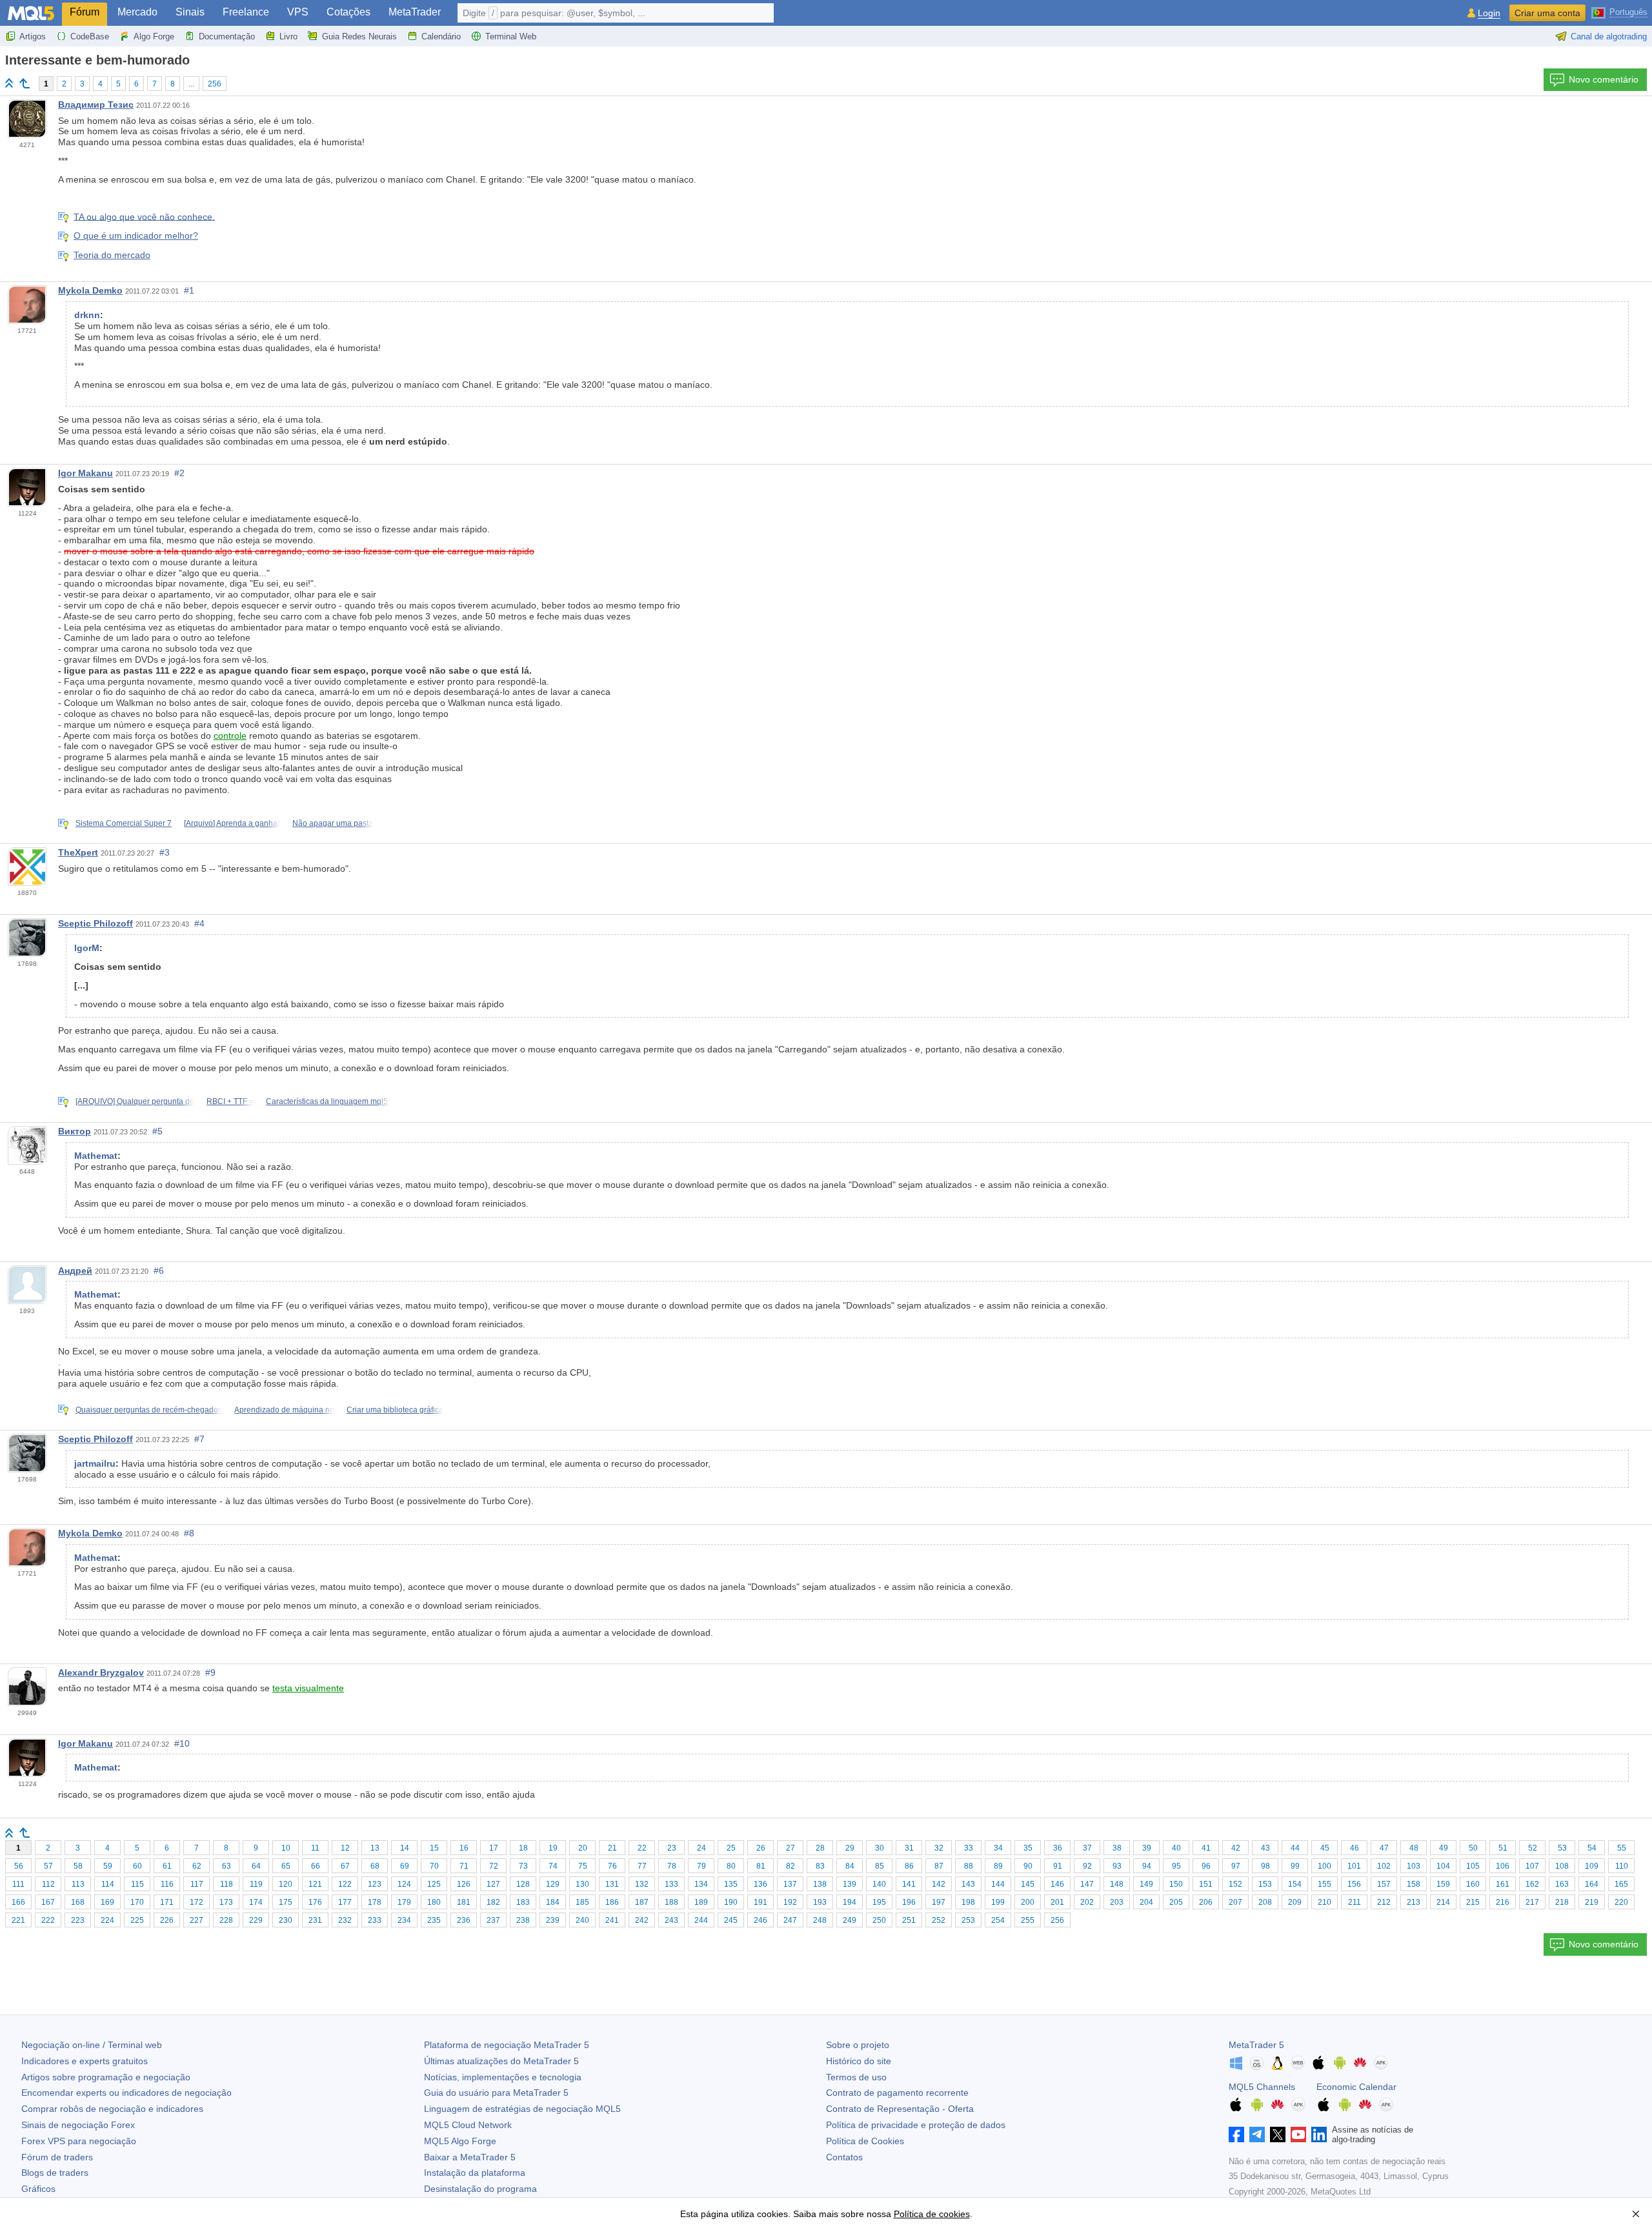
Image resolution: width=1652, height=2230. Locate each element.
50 (1473, 1848)
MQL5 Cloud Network (468, 2125)
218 (1562, 1902)
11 (315, 1848)
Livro (288, 36)
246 (761, 1920)
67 (345, 1866)
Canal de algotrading (1609, 36)
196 (909, 1902)
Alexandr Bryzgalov (101, 1672)
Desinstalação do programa (480, 2189)
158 (1414, 1884)
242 (642, 1920)
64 (256, 1866)
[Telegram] (1257, 2135)
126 (464, 1884)
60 (137, 1866)
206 (1206, 1902)
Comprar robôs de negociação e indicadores (112, 2109)
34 (998, 1848)
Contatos (844, 2157)
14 (405, 1848)
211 (1355, 1902)
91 (1058, 1866)
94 (1147, 1866)
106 (1503, 1866)
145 (1028, 1884)
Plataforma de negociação (507, 2045)
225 (137, 1920)
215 (1473, 1902)
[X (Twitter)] (1278, 2135)
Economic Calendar (1356, 2087)
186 (612, 1902)
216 (1503, 1902)
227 (196, 1920)
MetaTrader (415, 12)
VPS (298, 12)
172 (196, 1902)
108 (1562, 1866)
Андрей (75, 1271)
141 (909, 1884)
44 (1295, 1848)
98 (1265, 1866)
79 (701, 1866)
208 (1265, 1902)
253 (968, 1920)
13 (375, 1848)
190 (731, 1902)
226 (167, 1920)
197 (939, 1902)
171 (167, 1902)
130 (582, 1884)
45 (1325, 1848)
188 (671, 1902)
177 (345, 1902)
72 (494, 1866)
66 (316, 1866)
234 (404, 1920)
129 (553, 1884)
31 (909, 1848)
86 (909, 1866)
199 (998, 1902)
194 (850, 1902)
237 (493, 1920)
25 (731, 1848)
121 (315, 1884)
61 (167, 1866)
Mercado (137, 12)
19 (553, 1848)
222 (48, 1920)
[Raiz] (9, 83)
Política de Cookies (865, 2141)
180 (434, 1902)
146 (1057, 1884)
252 (939, 1920)
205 (1176, 1902)
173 (226, 1902)
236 (464, 1920)
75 (583, 1866)
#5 (157, 1131)
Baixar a (470, 2157)
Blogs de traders (55, 2173)
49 (1444, 1848)
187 (642, 1902)
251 (909, 1920)
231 (315, 1920)
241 (612, 1920)
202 (1087, 1902)
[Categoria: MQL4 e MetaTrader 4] (25, 83)
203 (1117, 1902)
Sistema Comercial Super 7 (124, 823)
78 (672, 1866)
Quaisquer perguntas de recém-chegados (149, 1410)
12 (345, 1848)
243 (671, 1920)
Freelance (246, 12)
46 (1355, 1848)
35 (1028, 1848)
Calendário (441, 36)
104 (1443, 1866)
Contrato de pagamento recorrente (897, 2093)
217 (1532, 1902)
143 (968, 1884)
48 (1414, 1848)
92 (1087, 1866)
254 (998, 1920)
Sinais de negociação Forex (78, 2125)
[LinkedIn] (1319, 2135)
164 (1592, 1884)
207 (1235, 1902)
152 (1235, 1884)
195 (879, 1902)
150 (1176, 1884)
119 (256, 1884)
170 (137, 1902)
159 (1443, 1884)
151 (1206, 1884)
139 (850, 1884)
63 (227, 1866)
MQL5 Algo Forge (460, 2141)
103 (1414, 1866)
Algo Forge (154, 36)
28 (820, 1848)
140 (879, 1884)
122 (345, 1884)
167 (48, 1902)
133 (671, 1884)
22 (642, 1848)
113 (78, 1884)
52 (1533, 1848)
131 (612, 1884)
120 (286, 1884)
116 (167, 1884)
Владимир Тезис (96, 105)
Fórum (85, 12)
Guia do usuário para (496, 2093)
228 (226, 1920)
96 (1206, 1866)
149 (1146, 1884)
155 (1325, 1884)
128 (523, 1884)
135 (731, 1884)
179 (404, 1902)
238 (523, 1920)
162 (1532, 1884)
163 (1562, 1884)
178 (375, 1902)
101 (1354, 1866)
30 (880, 1848)
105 (1473, 1866)
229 (256, 1920)
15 (434, 1848)
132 (642, 1884)
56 (19, 1866)
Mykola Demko (90, 290)
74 (553, 1866)
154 (1295, 1884)
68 (375, 1866)
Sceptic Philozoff (96, 923)
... (191, 84)
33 (969, 1848)
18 (523, 1848)
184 (553, 1902)
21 (612, 1848)
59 (108, 1866)
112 (48, 1884)
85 (880, 1866)
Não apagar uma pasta (333, 823)
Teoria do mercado (112, 255)
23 (672, 1848)
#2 (179, 473)
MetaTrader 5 (1256, 2045)
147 (1087, 1884)
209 (1295, 1902)
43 (1265, 1848)
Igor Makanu (86, 473)
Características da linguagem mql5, (328, 1101)
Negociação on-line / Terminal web (92, 2045)
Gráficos (38, 2189)
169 (107, 1902)
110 (1622, 1866)
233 (375, 1920)
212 (1384, 1902)
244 (701, 1920)
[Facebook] (1236, 2135)
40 (1176, 1848)
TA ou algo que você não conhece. (144, 216)
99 (1295, 1866)
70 (434, 1866)
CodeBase (90, 36)
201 (1057, 1902)
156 (1354, 1884)
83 (820, 1866)
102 (1384, 1866)
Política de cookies (932, 2214)
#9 (210, 1672)
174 (256, 1902)
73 (523, 1866)
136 (761, 1884)
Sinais (190, 12)
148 (1117, 1884)
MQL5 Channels (1262, 2087)
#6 (159, 1271)
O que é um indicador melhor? (136, 236)
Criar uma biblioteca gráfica (395, 1410)
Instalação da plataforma (475, 2173)
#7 (199, 1439)
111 (18, 1884)
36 (1058, 1848)
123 (375, 1884)
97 (1236, 1866)
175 (286, 1902)
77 (642, 1866)
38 (1117, 1848)
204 (1146, 1902)
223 (78, 1920)
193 (820, 1902)
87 (939, 1866)
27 (791, 1848)
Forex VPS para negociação (79, 2141)
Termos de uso (856, 2077)
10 (286, 1848)
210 (1325, 1902)
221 (18, 1920)
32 (939, 1848)
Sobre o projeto (858, 2045)
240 (582, 1920)
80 (731, 1866)
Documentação (227, 36)
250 (879, 1920)
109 (1592, 1866)
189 (701, 1902)
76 (612, 1866)
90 (1028, 1866)
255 (1028, 1920)
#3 (165, 852)
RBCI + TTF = (230, 1101)
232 (345, 1920)
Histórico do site (859, 2061)
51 (1503, 1848)
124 (404, 1884)
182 (493, 1902)
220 (1621, 1902)
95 (1176, 1866)
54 (1592, 1848)
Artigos (33, 36)
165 (1621, 1884)
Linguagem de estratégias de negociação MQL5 (522, 2109)
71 (464, 1866)
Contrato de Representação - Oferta (900, 2109)
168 (78, 1902)
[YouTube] (1298, 2135)
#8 (189, 1533)
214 (1443, 1902)
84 (850, 1866)
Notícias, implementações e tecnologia (503, 2077)
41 (1206, 1848)
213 (1414, 1902)
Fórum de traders (57, 2157)
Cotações (348, 12)
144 (998, 1884)
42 (1236, 1848)
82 (791, 1866)
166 (18, 1902)
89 (998, 1866)
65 (286, 1866)
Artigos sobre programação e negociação (106, 2077)
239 (553, 1920)
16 (464, 1848)
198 (968, 1902)
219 (1592, 1902)
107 (1532, 1866)
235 (434, 1920)
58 (78, 1866)
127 (493, 1884)
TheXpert (78, 852)
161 (1503, 1884)
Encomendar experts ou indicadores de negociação (126, 2093)
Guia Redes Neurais (359, 36)
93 (1117, 1866)
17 (494, 1848)
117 (197, 1884)
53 (1562, 1848)
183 (523, 1902)
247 (790, 1920)
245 (731, 1920)
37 (1087, 1848)
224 (107, 1920)
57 (48, 1866)
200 (1028, 1902)
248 (820, 1920)
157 (1384, 1884)
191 (761, 1902)
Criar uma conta (1547, 13)
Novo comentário (1604, 79)
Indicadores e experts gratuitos (85, 2061)
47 (1384, 1848)
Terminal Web (511, 36)
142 (939, 1884)
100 (1325, 1866)
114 (108, 1884)
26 (761, 1848)
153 (1265, 1884)
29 (850, 1848)
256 (215, 84)
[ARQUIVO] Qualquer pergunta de (135, 1101)
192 (790, 1902)
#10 (182, 1743)
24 (701, 1848)
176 (315, 1902)
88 (969, 1866)
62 (197, 1866)
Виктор (75, 1131)
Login (1489, 13)
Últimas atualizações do (501, 2061)
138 (820, 1884)
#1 (189, 290)
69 (405, 1866)
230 (286, 1920)
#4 (199, 923)
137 (790, 1884)
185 (582, 1902)
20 (583, 1848)
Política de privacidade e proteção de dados (916, 2125)
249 (850, 1920)
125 (434, 1884)
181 (464, 1902)
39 (1147, 1848)
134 (701, 1884)
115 (137, 1884)
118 (227, 1884)
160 (1473, 1884)
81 (761, 1866)
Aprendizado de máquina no (284, 1410)
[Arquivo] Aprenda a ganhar (232, 823)
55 (1622, 1848)
